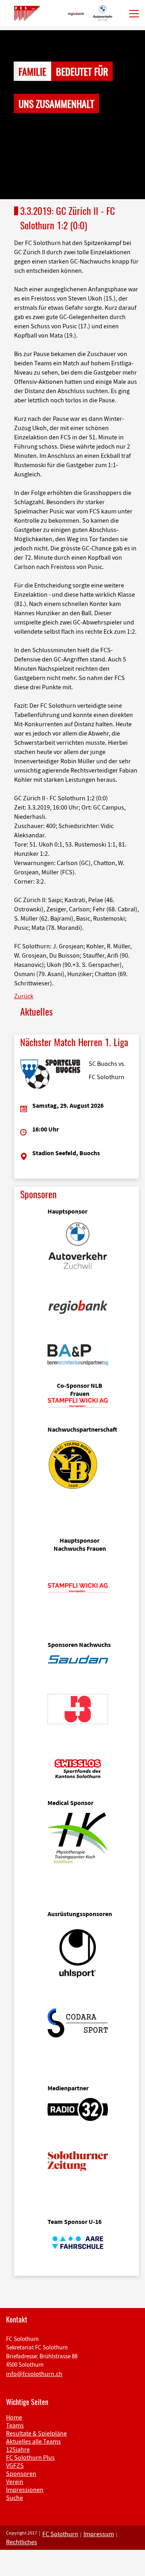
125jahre (18, 2449)
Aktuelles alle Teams (33, 2441)
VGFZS (15, 2465)
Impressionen (25, 2489)
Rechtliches (22, 2542)
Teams (15, 2425)
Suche (14, 2498)
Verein (15, 2481)
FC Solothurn (60, 2534)
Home (14, 2417)
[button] (11, 115)
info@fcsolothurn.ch (34, 2374)
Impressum (99, 2534)
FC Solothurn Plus (30, 2457)
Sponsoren (21, 2473)
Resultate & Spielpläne (36, 2433)
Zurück (24, 996)
